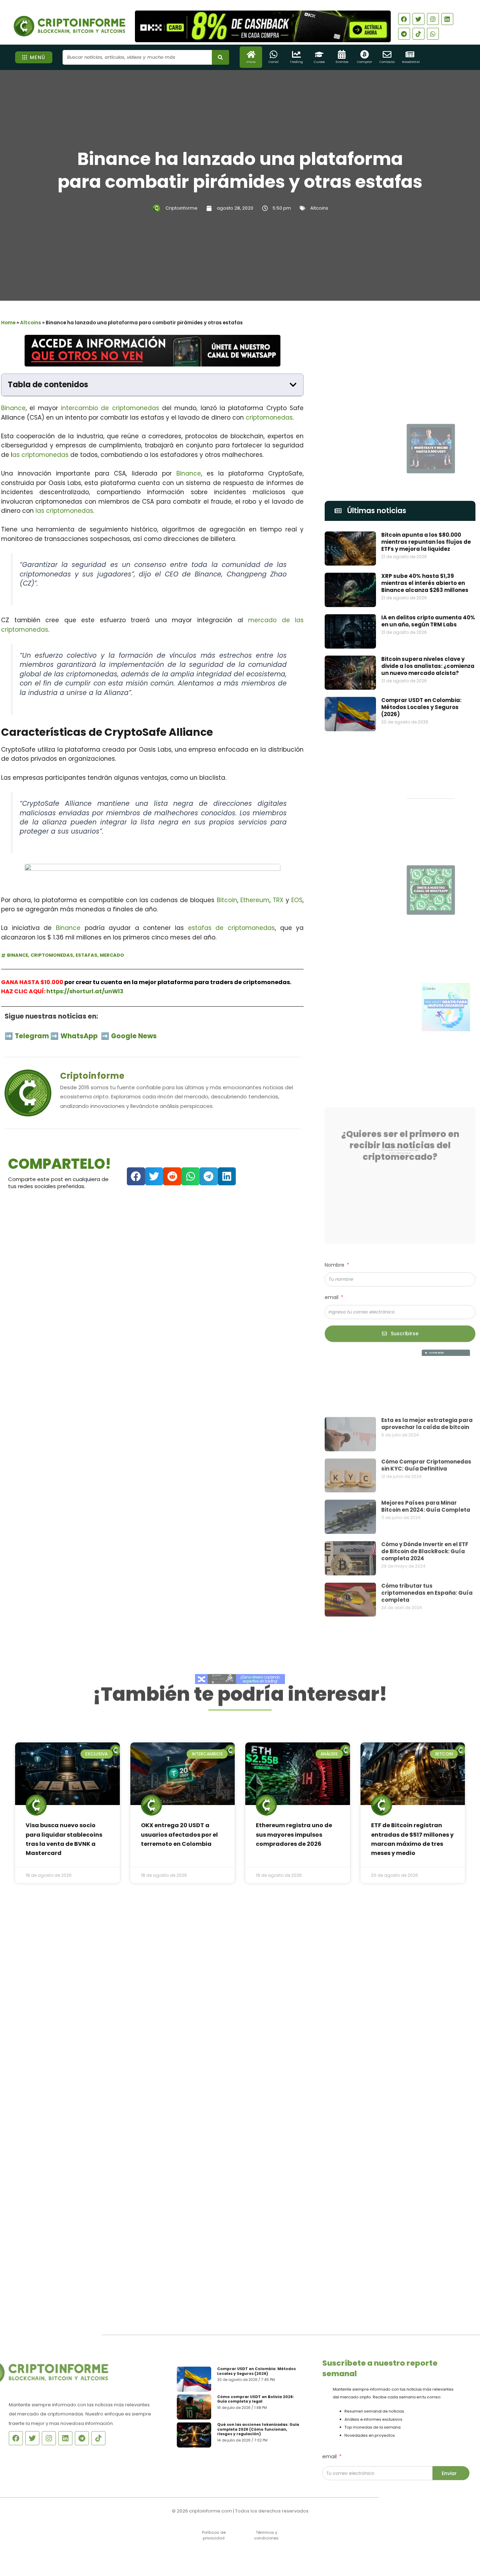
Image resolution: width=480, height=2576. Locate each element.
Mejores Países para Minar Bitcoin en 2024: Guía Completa (426, 1463)
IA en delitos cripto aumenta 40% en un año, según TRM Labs (428, 621)
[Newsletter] (410, 54)
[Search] (220, 57)
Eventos (342, 62)
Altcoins (319, 208)
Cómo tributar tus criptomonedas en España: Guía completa (427, 1549)
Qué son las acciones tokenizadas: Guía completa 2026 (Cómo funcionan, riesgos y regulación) (261, 2433)
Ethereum (255, 900)
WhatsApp (80, 1036)
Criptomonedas (52, 955)
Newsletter (411, 62)
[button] (293, 385)
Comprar (365, 62)
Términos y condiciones (266, 2535)
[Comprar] (365, 54)
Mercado (112, 955)
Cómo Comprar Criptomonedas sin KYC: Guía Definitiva (426, 1421)
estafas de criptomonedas (231, 928)
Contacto (387, 62)
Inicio (251, 62)
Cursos (319, 62)
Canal (274, 62)
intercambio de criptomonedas (110, 408)
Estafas (86, 955)
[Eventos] (342, 54)
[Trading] (296, 54)
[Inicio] (251, 54)
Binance (13, 408)
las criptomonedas (64, 511)
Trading (296, 62)
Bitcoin (227, 900)
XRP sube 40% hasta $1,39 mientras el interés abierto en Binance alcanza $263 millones (425, 583)
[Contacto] (387, 54)
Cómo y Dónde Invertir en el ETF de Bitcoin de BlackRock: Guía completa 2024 (425, 1508)
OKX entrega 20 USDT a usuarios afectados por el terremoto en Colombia (179, 1835)
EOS (297, 900)
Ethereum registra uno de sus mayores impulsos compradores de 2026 (294, 1835)
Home (8, 323)
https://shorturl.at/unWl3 (85, 991)
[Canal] (274, 54)
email (332, 1281)
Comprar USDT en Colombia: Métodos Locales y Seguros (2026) (421, 707)
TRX (278, 900)
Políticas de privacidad (214, 2535)
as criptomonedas (40, 455)
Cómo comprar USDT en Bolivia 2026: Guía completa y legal (258, 2398)
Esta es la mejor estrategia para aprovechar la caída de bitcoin (427, 1380)
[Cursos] (319, 54)
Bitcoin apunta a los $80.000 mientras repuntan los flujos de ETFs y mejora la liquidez (426, 542)
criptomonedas (269, 417)
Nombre (335, 1248)
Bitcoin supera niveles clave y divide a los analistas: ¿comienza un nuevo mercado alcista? (428, 666)
